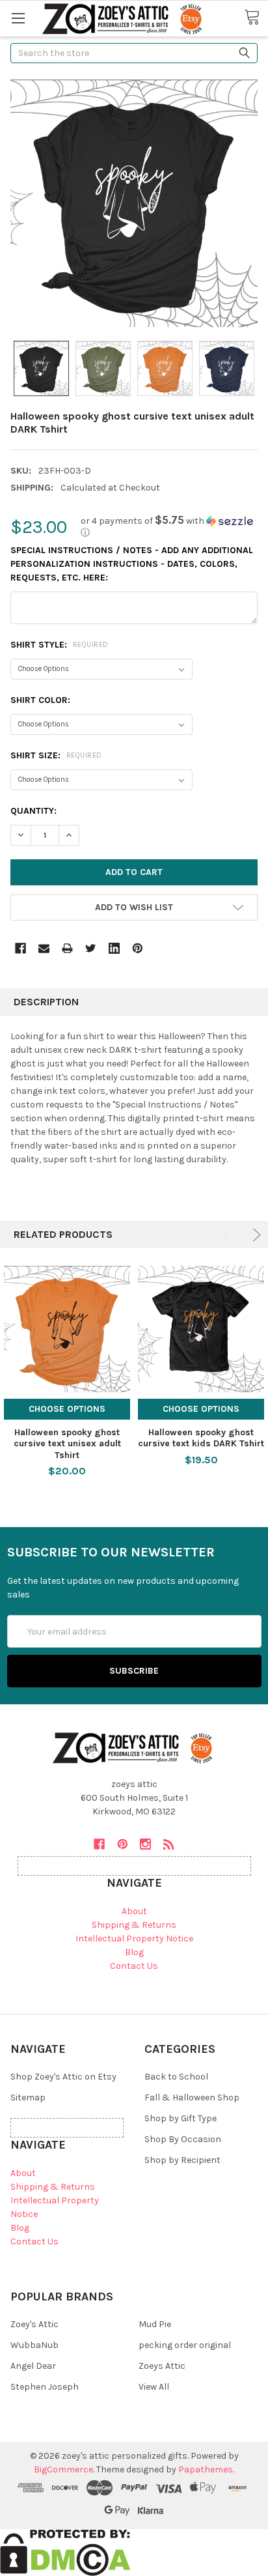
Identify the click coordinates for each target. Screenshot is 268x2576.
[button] (169, 527)
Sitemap (28, 2097)
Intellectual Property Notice (134, 1939)
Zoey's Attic (34, 2324)
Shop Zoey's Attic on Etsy (63, 2077)
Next (255, 1235)
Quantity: (33, 811)
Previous (228, 1235)
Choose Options (67, 1409)
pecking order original (185, 2345)
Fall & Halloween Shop (192, 2097)
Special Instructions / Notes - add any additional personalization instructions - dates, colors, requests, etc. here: (132, 564)
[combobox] (134, 53)
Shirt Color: (40, 700)
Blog (134, 1952)
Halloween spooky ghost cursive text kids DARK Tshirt (201, 1438)
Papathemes (206, 2469)
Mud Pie (155, 2324)
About (134, 1911)
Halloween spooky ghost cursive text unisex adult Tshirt (67, 1444)
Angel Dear (33, 2366)
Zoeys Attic (162, 2366)
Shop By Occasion (183, 2139)
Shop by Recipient (182, 2160)
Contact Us (134, 1966)
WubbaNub (34, 2345)
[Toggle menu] (18, 18)
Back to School (176, 2077)
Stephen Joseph (45, 2387)
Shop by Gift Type (181, 2118)
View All (154, 2387)
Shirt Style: (60, 645)
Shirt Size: (56, 755)
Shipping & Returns (134, 1925)
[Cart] (256, 18)
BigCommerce (63, 2469)
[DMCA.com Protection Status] (65, 2552)
